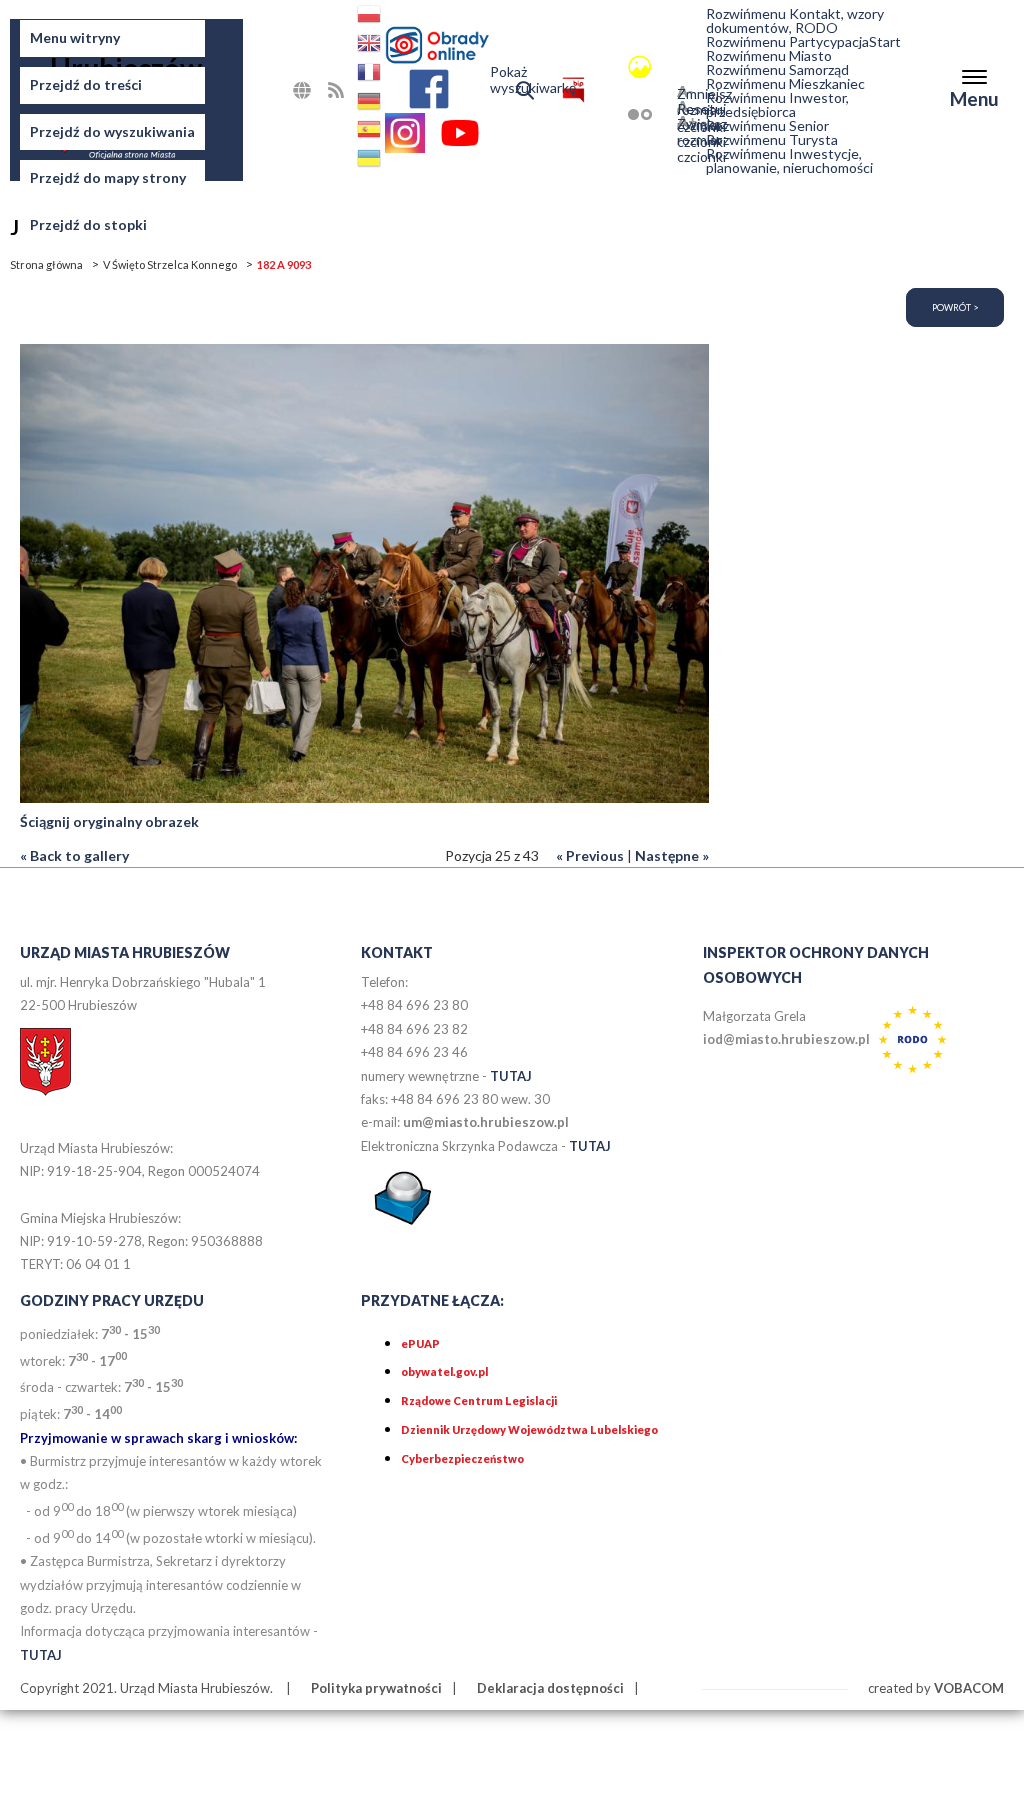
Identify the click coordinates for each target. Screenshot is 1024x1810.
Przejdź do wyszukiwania (112, 131)
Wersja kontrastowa (611, 114)
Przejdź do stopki (88, 224)
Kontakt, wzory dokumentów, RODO (795, 21)
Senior (767, 126)
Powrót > (955, 307)
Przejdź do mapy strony (108, 177)
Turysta (772, 140)
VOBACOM (969, 1688)
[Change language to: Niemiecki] (371, 104)
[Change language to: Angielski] (371, 46)
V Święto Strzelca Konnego (170, 264)
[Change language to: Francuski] (371, 75)
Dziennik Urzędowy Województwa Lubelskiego (529, 1429)
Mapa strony (324, 95)
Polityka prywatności (376, 1688)
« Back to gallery (74, 855)
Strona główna (46, 264)
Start (885, 42)
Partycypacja (787, 42)
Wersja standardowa (611, 66)
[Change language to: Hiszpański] (371, 132)
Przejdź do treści (86, 84)
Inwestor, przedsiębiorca (777, 105)
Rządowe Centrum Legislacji (479, 1400)
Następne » (672, 855)
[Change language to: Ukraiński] (371, 161)
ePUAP (420, 1343)
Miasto (769, 56)
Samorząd (777, 70)
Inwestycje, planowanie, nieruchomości (789, 161)
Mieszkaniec (785, 84)
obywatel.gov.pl (444, 1371)
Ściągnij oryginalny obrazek (109, 821)
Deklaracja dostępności (550, 1688)
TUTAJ (511, 1076)
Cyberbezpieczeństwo (462, 1458)
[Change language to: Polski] (371, 17)
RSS (355, 89)
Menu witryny (75, 37)
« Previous (590, 855)
